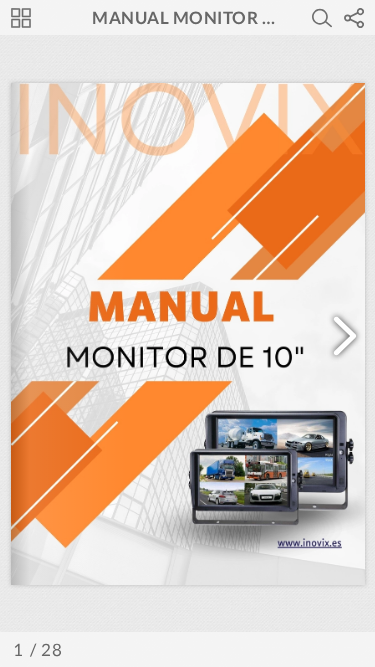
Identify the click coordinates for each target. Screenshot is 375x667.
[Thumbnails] (21, 18)
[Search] (322, 18)
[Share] (354, 18)
